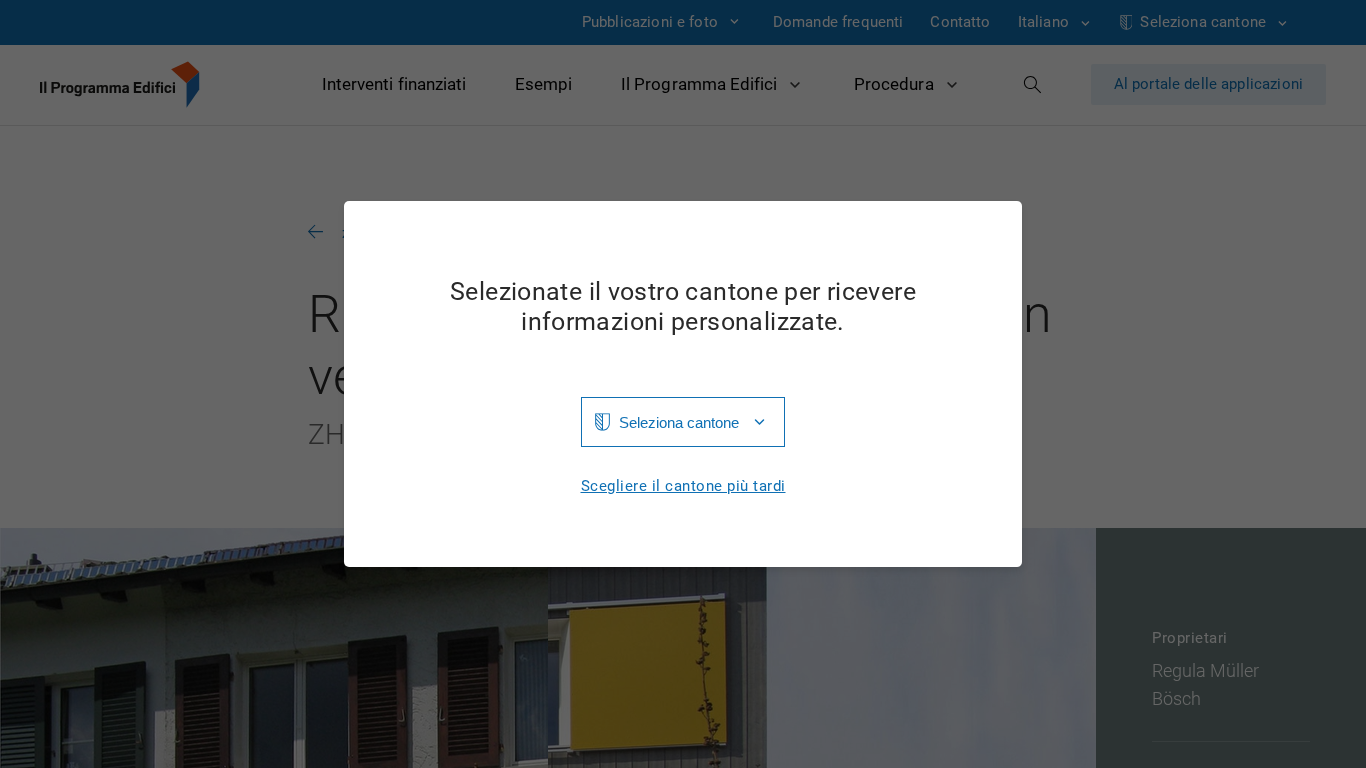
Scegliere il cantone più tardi (683, 486)
